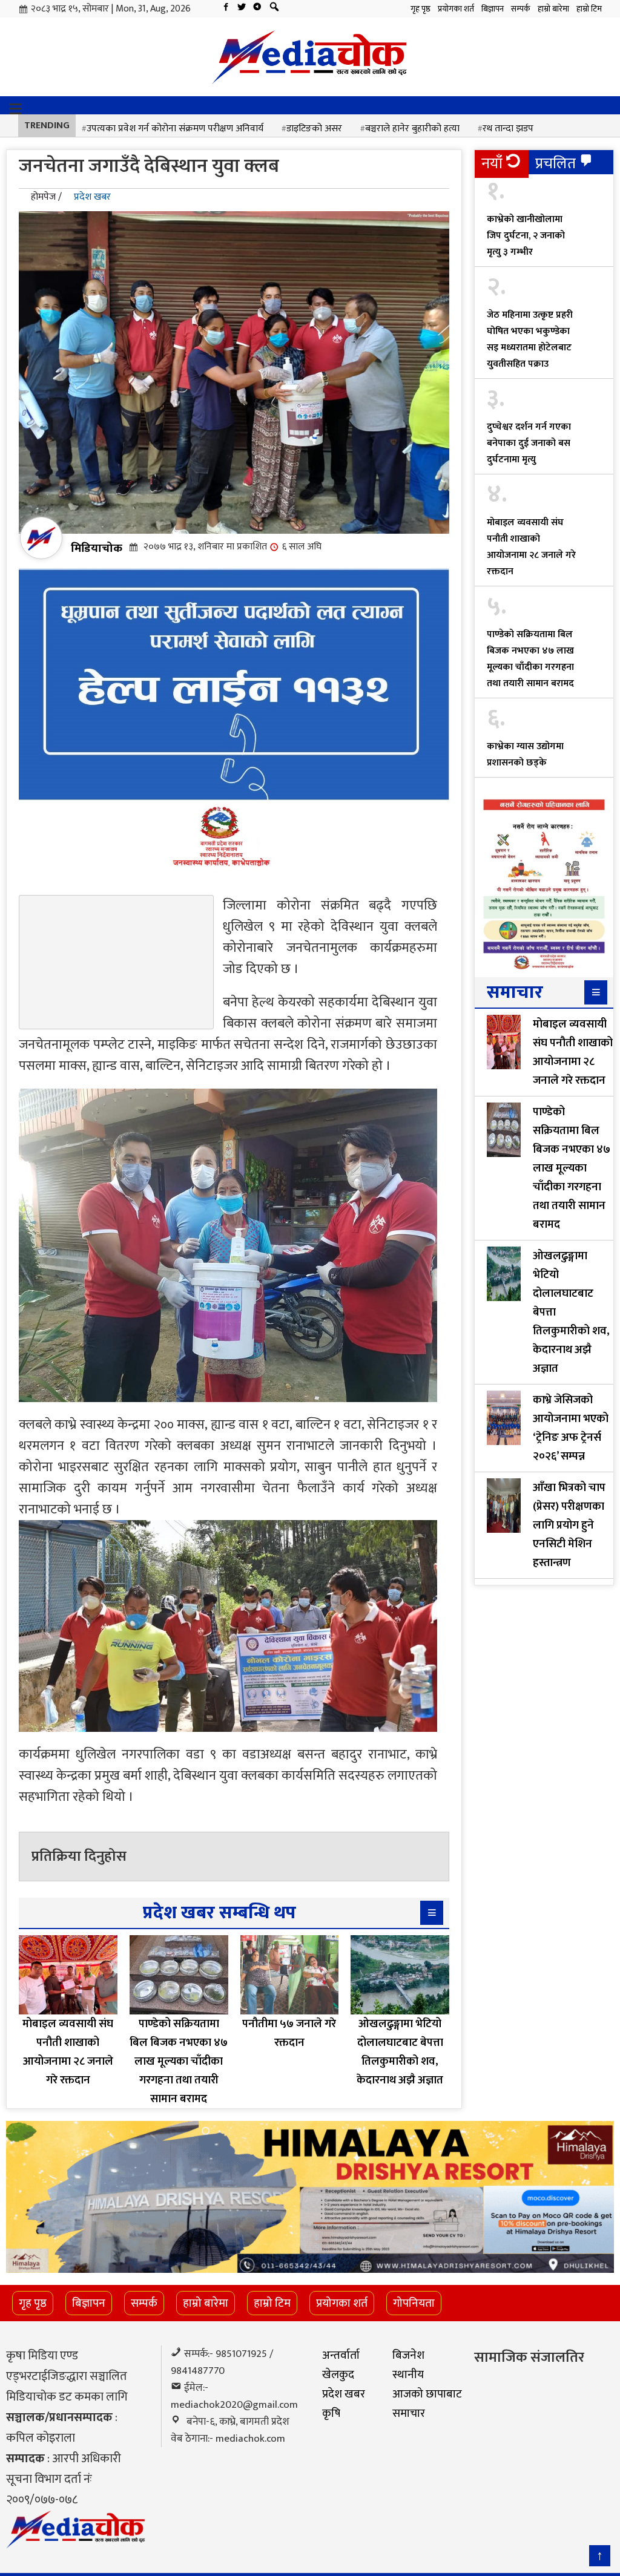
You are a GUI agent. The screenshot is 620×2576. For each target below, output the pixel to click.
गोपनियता (414, 2303)
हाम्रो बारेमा (553, 9)
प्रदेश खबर (92, 197)
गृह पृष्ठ (420, 9)
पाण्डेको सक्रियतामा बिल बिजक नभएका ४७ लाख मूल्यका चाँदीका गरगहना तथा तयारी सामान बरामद (530, 659)
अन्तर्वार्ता (341, 2355)
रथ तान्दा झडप (508, 129)
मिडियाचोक (97, 548)
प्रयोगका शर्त (456, 9)
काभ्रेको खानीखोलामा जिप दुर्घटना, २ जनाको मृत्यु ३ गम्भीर (526, 236)
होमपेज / (46, 197)
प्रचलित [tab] (556, 164)
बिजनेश (408, 2355)
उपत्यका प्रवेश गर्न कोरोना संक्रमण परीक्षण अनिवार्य (175, 129)
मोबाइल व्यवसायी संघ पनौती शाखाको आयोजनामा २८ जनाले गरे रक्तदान (531, 547)
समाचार (409, 2413)
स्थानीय (408, 2374)
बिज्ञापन (493, 9)
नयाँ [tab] (492, 164)
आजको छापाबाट (427, 2394)
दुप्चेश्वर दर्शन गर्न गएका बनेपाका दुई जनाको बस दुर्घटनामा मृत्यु (529, 443)
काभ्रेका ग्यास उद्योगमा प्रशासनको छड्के (525, 755)
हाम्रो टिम (589, 9)
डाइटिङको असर (314, 129)
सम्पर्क (521, 9)
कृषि (331, 2413)
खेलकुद (338, 2374)
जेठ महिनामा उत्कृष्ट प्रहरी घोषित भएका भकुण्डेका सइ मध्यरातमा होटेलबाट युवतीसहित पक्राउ (530, 339)
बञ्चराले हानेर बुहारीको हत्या (412, 129)
